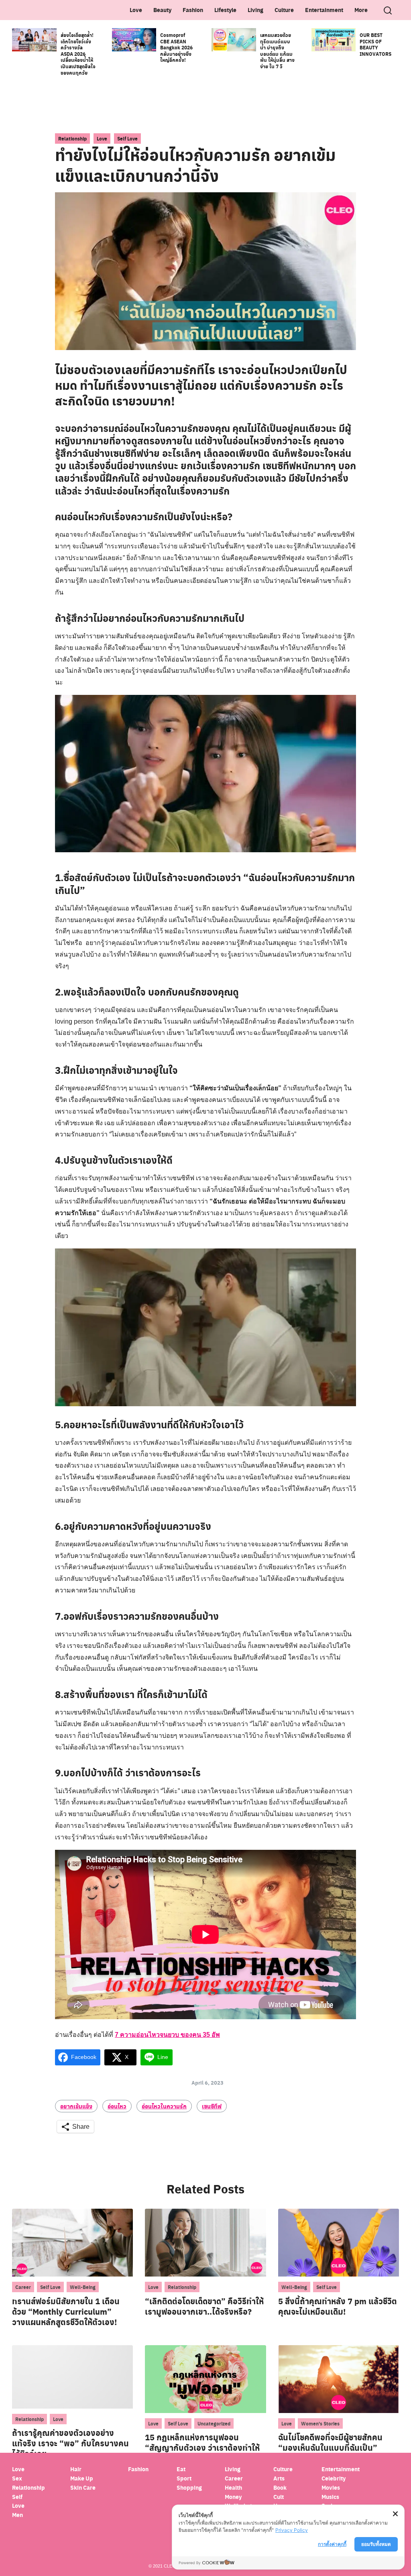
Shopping (189, 2487)
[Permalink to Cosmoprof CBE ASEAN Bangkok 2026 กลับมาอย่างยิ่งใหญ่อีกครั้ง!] (134, 39)
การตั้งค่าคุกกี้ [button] (332, 2544)
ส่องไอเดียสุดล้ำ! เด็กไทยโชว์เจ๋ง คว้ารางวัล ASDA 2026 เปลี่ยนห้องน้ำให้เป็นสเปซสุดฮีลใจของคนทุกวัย (78, 54)
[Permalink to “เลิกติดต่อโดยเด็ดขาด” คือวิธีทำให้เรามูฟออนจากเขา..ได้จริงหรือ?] (205, 2242)
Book (280, 2487)
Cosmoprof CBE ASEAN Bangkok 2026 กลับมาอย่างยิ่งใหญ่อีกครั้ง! (176, 47)
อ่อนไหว (117, 2106)
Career (23, 2287)
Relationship (72, 138)
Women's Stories (320, 2423)
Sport (184, 2478)
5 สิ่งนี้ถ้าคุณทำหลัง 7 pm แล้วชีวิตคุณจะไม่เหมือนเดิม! (338, 2306)
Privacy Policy (292, 2530)
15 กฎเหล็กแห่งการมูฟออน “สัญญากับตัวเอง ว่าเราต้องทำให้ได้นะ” (202, 2448)
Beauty (162, 10)
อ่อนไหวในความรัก (164, 2106)
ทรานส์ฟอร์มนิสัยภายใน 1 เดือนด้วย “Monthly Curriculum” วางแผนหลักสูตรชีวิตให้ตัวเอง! (66, 2311)
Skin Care (83, 2487)
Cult (279, 2497)
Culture (284, 10)
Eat (181, 2469)
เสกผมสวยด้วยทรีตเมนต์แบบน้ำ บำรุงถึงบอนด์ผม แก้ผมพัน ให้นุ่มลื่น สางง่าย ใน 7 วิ (277, 51)
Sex (17, 2478)
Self (17, 2497)
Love (136, 10)
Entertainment (324, 10)
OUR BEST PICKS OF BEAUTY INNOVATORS (375, 44)
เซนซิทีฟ (212, 2106)
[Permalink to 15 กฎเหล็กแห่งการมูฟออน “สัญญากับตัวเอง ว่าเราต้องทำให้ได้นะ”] (205, 2379)
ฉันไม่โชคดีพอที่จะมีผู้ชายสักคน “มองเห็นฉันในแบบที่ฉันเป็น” (330, 2442)
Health (233, 2487)
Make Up (82, 2478)
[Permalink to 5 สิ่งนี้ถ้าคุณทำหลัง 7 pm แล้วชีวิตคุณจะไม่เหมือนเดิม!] (339, 2242)
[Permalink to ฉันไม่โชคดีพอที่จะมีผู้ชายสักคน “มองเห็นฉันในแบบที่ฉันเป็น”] (339, 2379)
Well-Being (83, 2287)
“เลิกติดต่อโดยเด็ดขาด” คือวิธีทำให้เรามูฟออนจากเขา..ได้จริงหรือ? (204, 2306)
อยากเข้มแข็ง (76, 2106)
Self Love (127, 138)
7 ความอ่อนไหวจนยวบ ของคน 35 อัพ (167, 2035)
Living (255, 10)
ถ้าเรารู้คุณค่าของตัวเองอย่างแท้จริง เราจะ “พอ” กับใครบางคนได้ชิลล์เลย (70, 2443)
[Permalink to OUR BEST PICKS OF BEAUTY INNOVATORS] (334, 39)
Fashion (193, 10)
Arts (279, 2478)
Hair (76, 2469)
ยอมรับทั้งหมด (376, 2544)
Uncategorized (214, 2423)
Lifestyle (225, 10)
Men (17, 2515)
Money (233, 2497)
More (361, 10)
